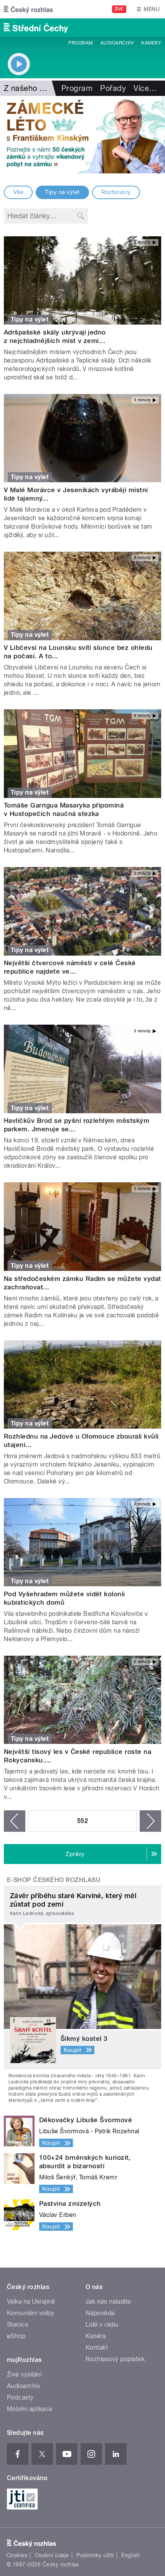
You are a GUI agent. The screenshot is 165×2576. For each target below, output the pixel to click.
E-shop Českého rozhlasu (54, 1880)
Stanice (18, 2325)
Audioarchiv (117, 43)
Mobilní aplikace (30, 2409)
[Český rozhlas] (28, 9)
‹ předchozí (15, 1821)
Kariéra (96, 2336)
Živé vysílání (24, 2374)
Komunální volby (31, 2313)
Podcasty (20, 2397)
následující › (150, 1821)
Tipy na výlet (62, 192)
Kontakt (97, 2348)
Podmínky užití (95, 2555)
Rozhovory (116, 192)
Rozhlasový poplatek (115, 2359)
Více (145, 88)
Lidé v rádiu (102, 2325)
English (130, 2555)
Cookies (17, 2555)
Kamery (151, 43)
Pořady (113, 88)
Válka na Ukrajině (31, 2302)
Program (80, 43)
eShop (16, 2336)
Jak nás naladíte (108, 2302)
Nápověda (100, 2313)
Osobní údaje (52, 2555)
